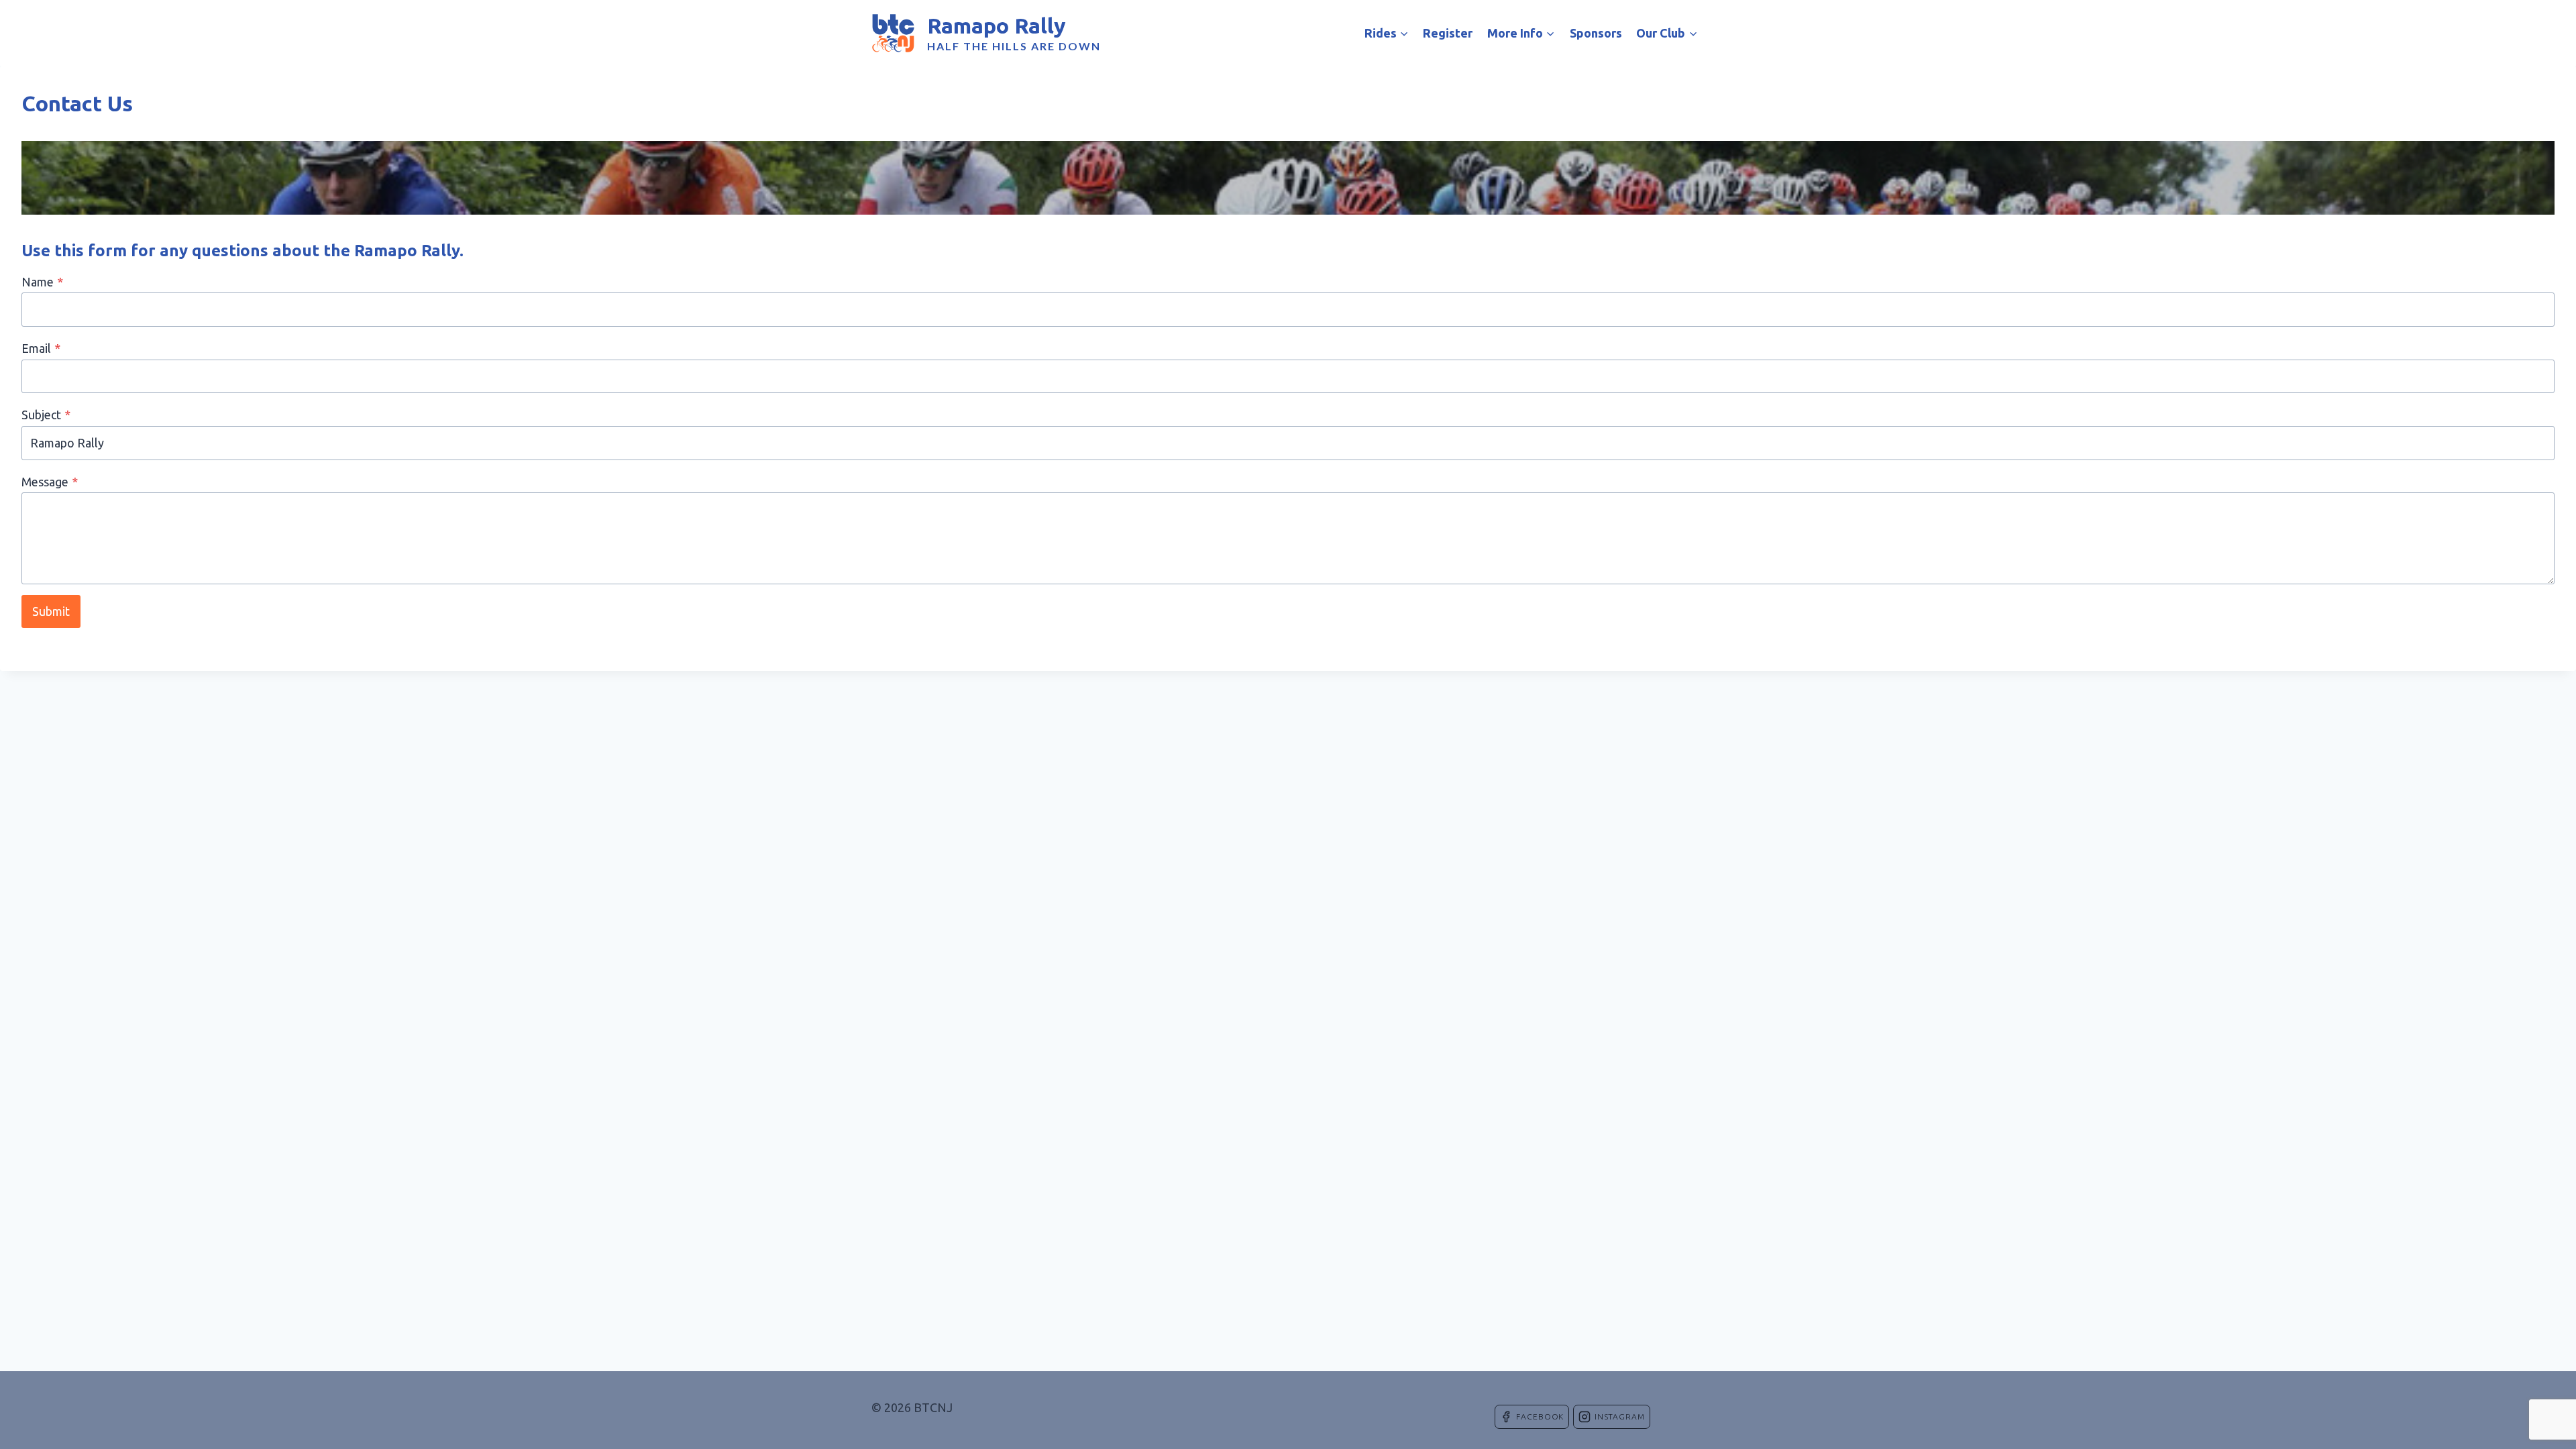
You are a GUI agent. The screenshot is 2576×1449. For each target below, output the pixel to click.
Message (50, 482)
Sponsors (1596, 33)
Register (1448, 33)
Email (41, 348)
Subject (46, 415)
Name (42, 282)
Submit (51, 611)
